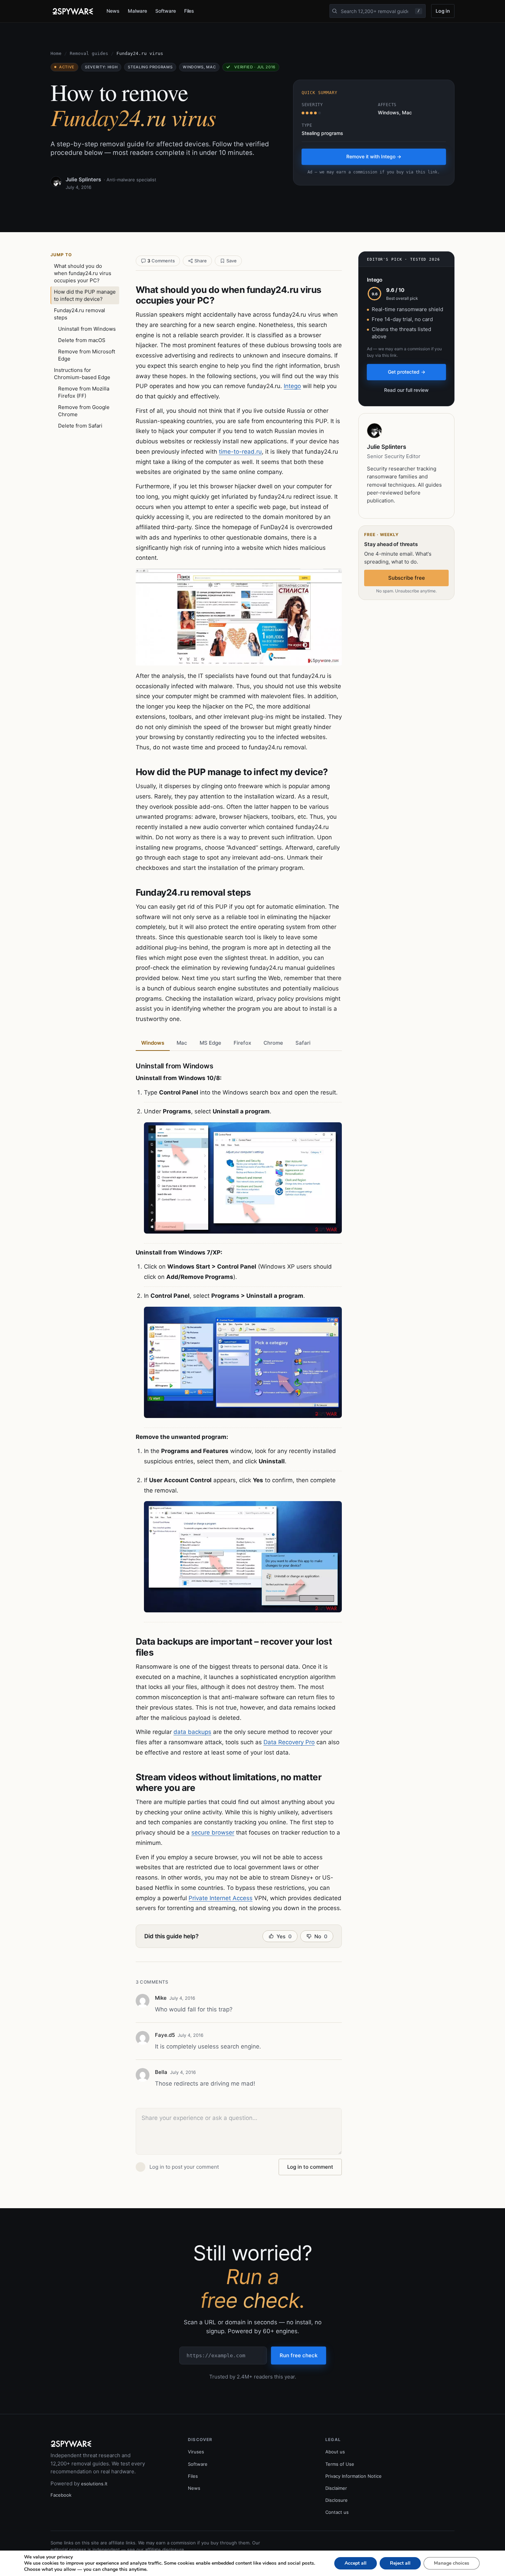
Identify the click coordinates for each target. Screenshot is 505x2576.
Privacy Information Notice (353, 2476)
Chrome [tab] (273, 1043)
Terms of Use (340, 2464)
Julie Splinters (83, 179)
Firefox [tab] (242, 1043)
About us (335, 2452)
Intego (292, 386)
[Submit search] (335, 11)
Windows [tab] (153, 1043)
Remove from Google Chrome (84, 411)
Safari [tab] (303, 1043)
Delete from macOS (82, 340)
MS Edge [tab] (210, 1043)
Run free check (299, 2355)
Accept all (356, 2563)
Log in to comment (310, 2167)
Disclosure (336, 2500)
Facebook (61, 2495)
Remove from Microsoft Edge (87, 355)
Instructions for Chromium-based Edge (82, 374)
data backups (192, 1732)
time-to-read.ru (240, 452)
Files (189, 11)
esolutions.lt (94, 2484)
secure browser (213, 1832)
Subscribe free (407, 578)
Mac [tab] (182, 1043)
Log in (443, 11)
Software (165, 11)
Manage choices (452, 2563)
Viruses (196, 2452)
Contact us (337, 2512)
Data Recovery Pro (289, 1742)
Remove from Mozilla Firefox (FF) (84, 392)
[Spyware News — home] (73, 11)
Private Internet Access (221, 1898)
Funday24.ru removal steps (80, 314)
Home (56, 53)
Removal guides (89, 53)
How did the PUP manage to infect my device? (85, 295)
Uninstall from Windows (87, 329)
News (113, 11)
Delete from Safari (80, 426)
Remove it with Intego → (374, 156)
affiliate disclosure (165, 2550)
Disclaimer (336, 2488)
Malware (138, 11)
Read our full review (406, 390)
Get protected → (407, 372)
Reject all (400, 2563)
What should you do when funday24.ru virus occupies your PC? (83, 273)
